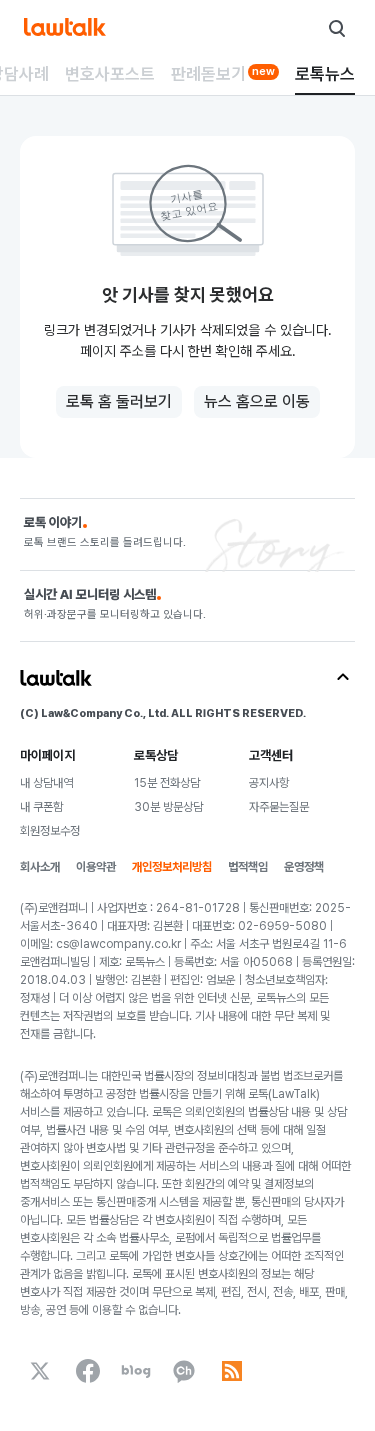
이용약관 (96, 867)
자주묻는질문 (279, 807)
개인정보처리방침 (172, 867)
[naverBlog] (136, 1371)
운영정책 (304, 867)
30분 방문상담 (168, 807)
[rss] (232, 1371)
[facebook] (88, 1371)
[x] (40, 1371)
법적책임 (248, 867)
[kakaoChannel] (184, 1371)
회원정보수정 (50, 831)
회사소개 (40, 867)
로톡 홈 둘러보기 (119, 401)
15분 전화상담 (167, 783)
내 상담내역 (46, 783)
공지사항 (269, 783)
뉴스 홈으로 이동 (257, 401)
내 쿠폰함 (41, 807)
